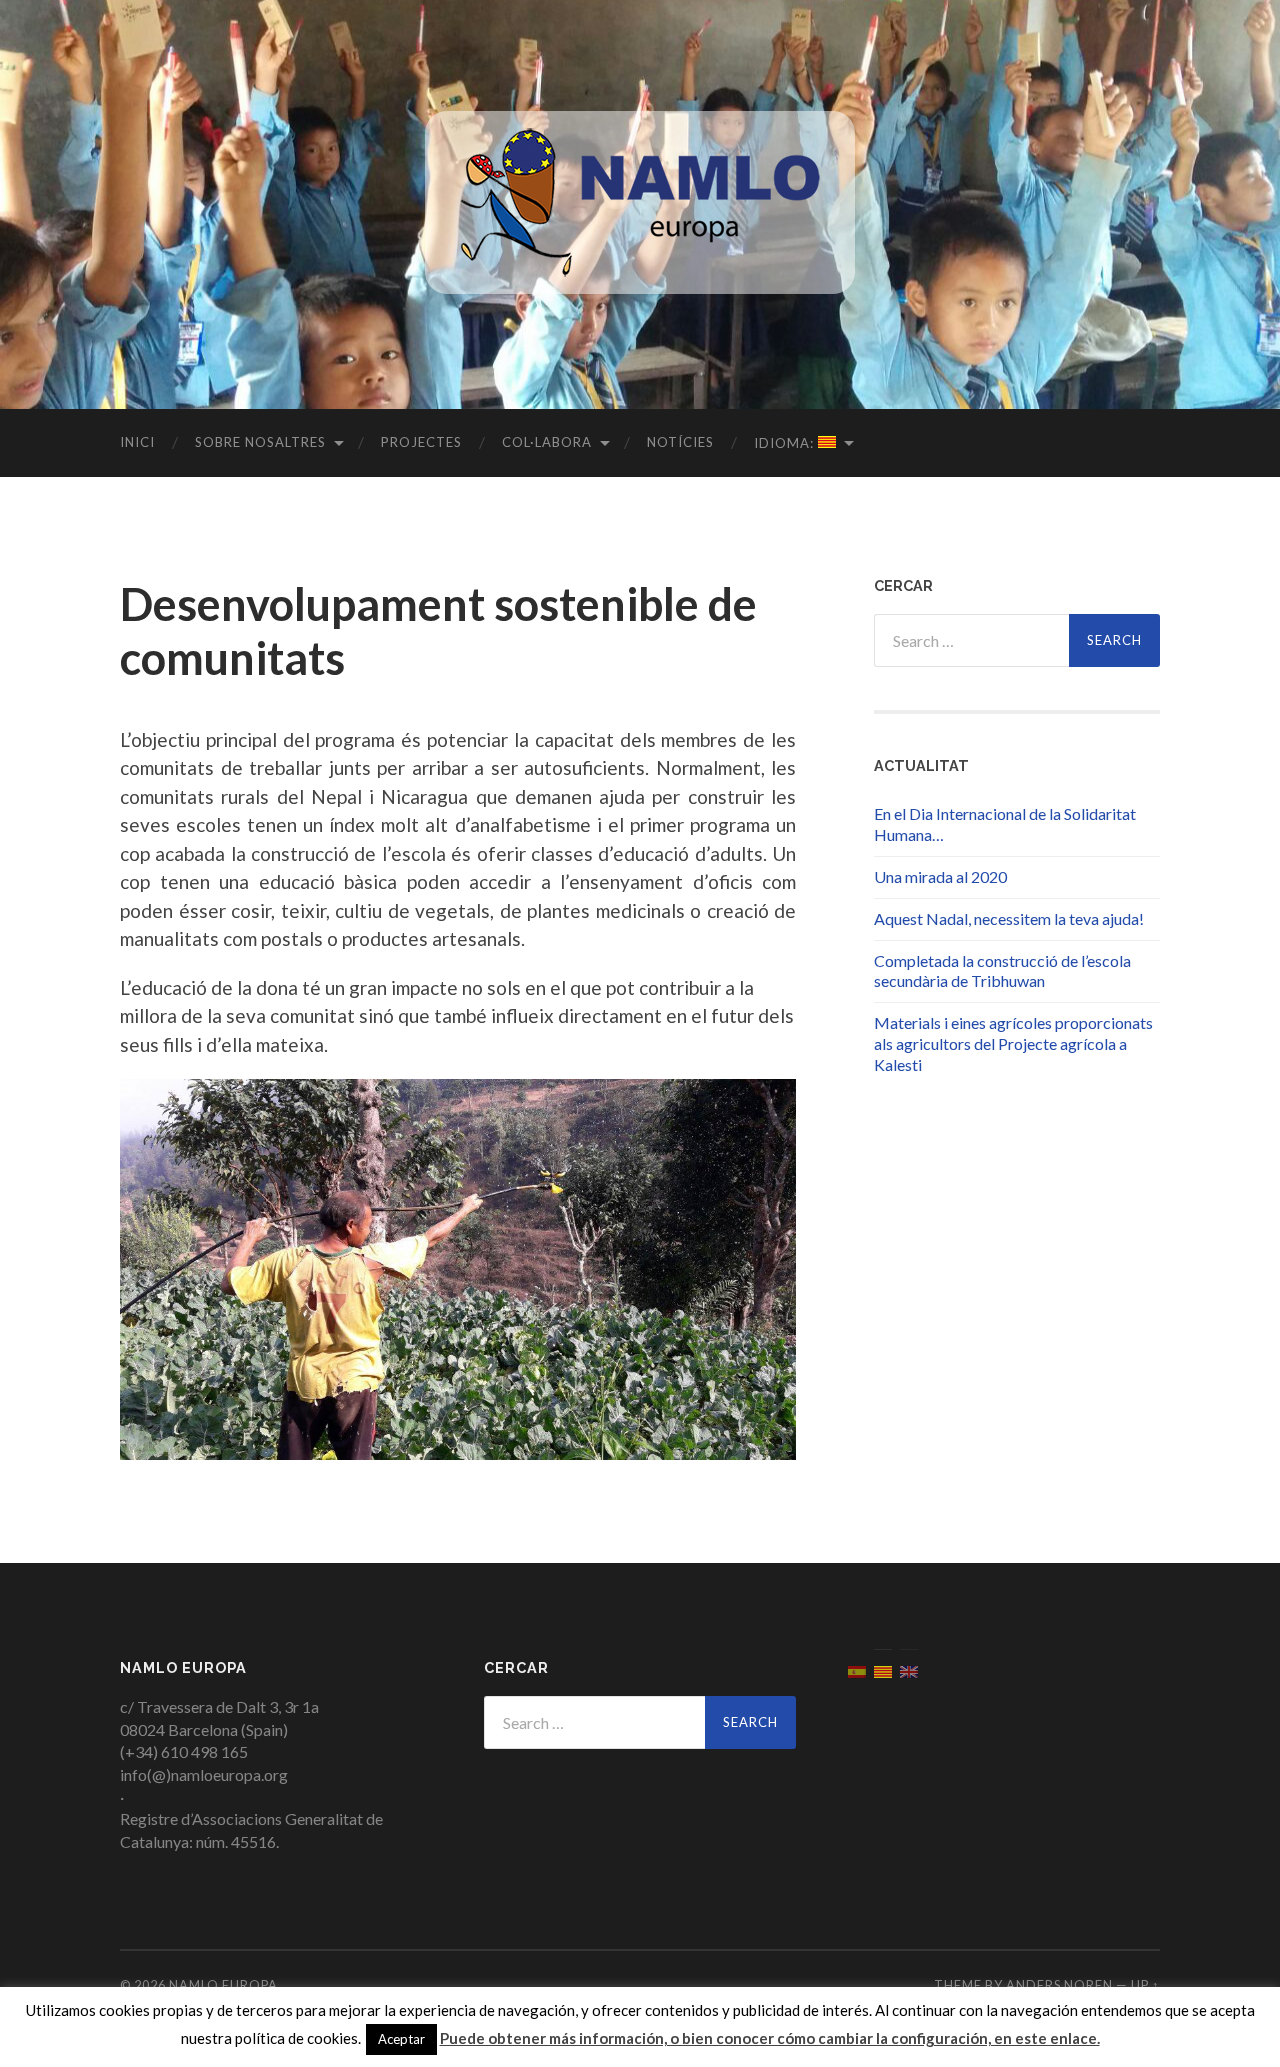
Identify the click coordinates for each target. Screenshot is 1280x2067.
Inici (137, 442)
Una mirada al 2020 (940, 876)
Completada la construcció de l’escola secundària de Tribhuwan (1002, 971)
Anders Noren (1059, 1985)
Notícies (680, 442)
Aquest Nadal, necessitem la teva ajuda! (1009, 918)
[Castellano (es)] (857, 1669)
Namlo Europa (223, 1985)
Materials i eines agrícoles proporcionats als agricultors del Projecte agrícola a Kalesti (1013, 1043)
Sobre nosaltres (260, 442)
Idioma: (786, 443)
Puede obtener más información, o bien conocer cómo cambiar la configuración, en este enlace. (770, 2038)
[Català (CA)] (883, 1669)
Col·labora (547, 442)
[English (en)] (909, 1669)
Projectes (421, 442)
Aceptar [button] (401, 2039)
